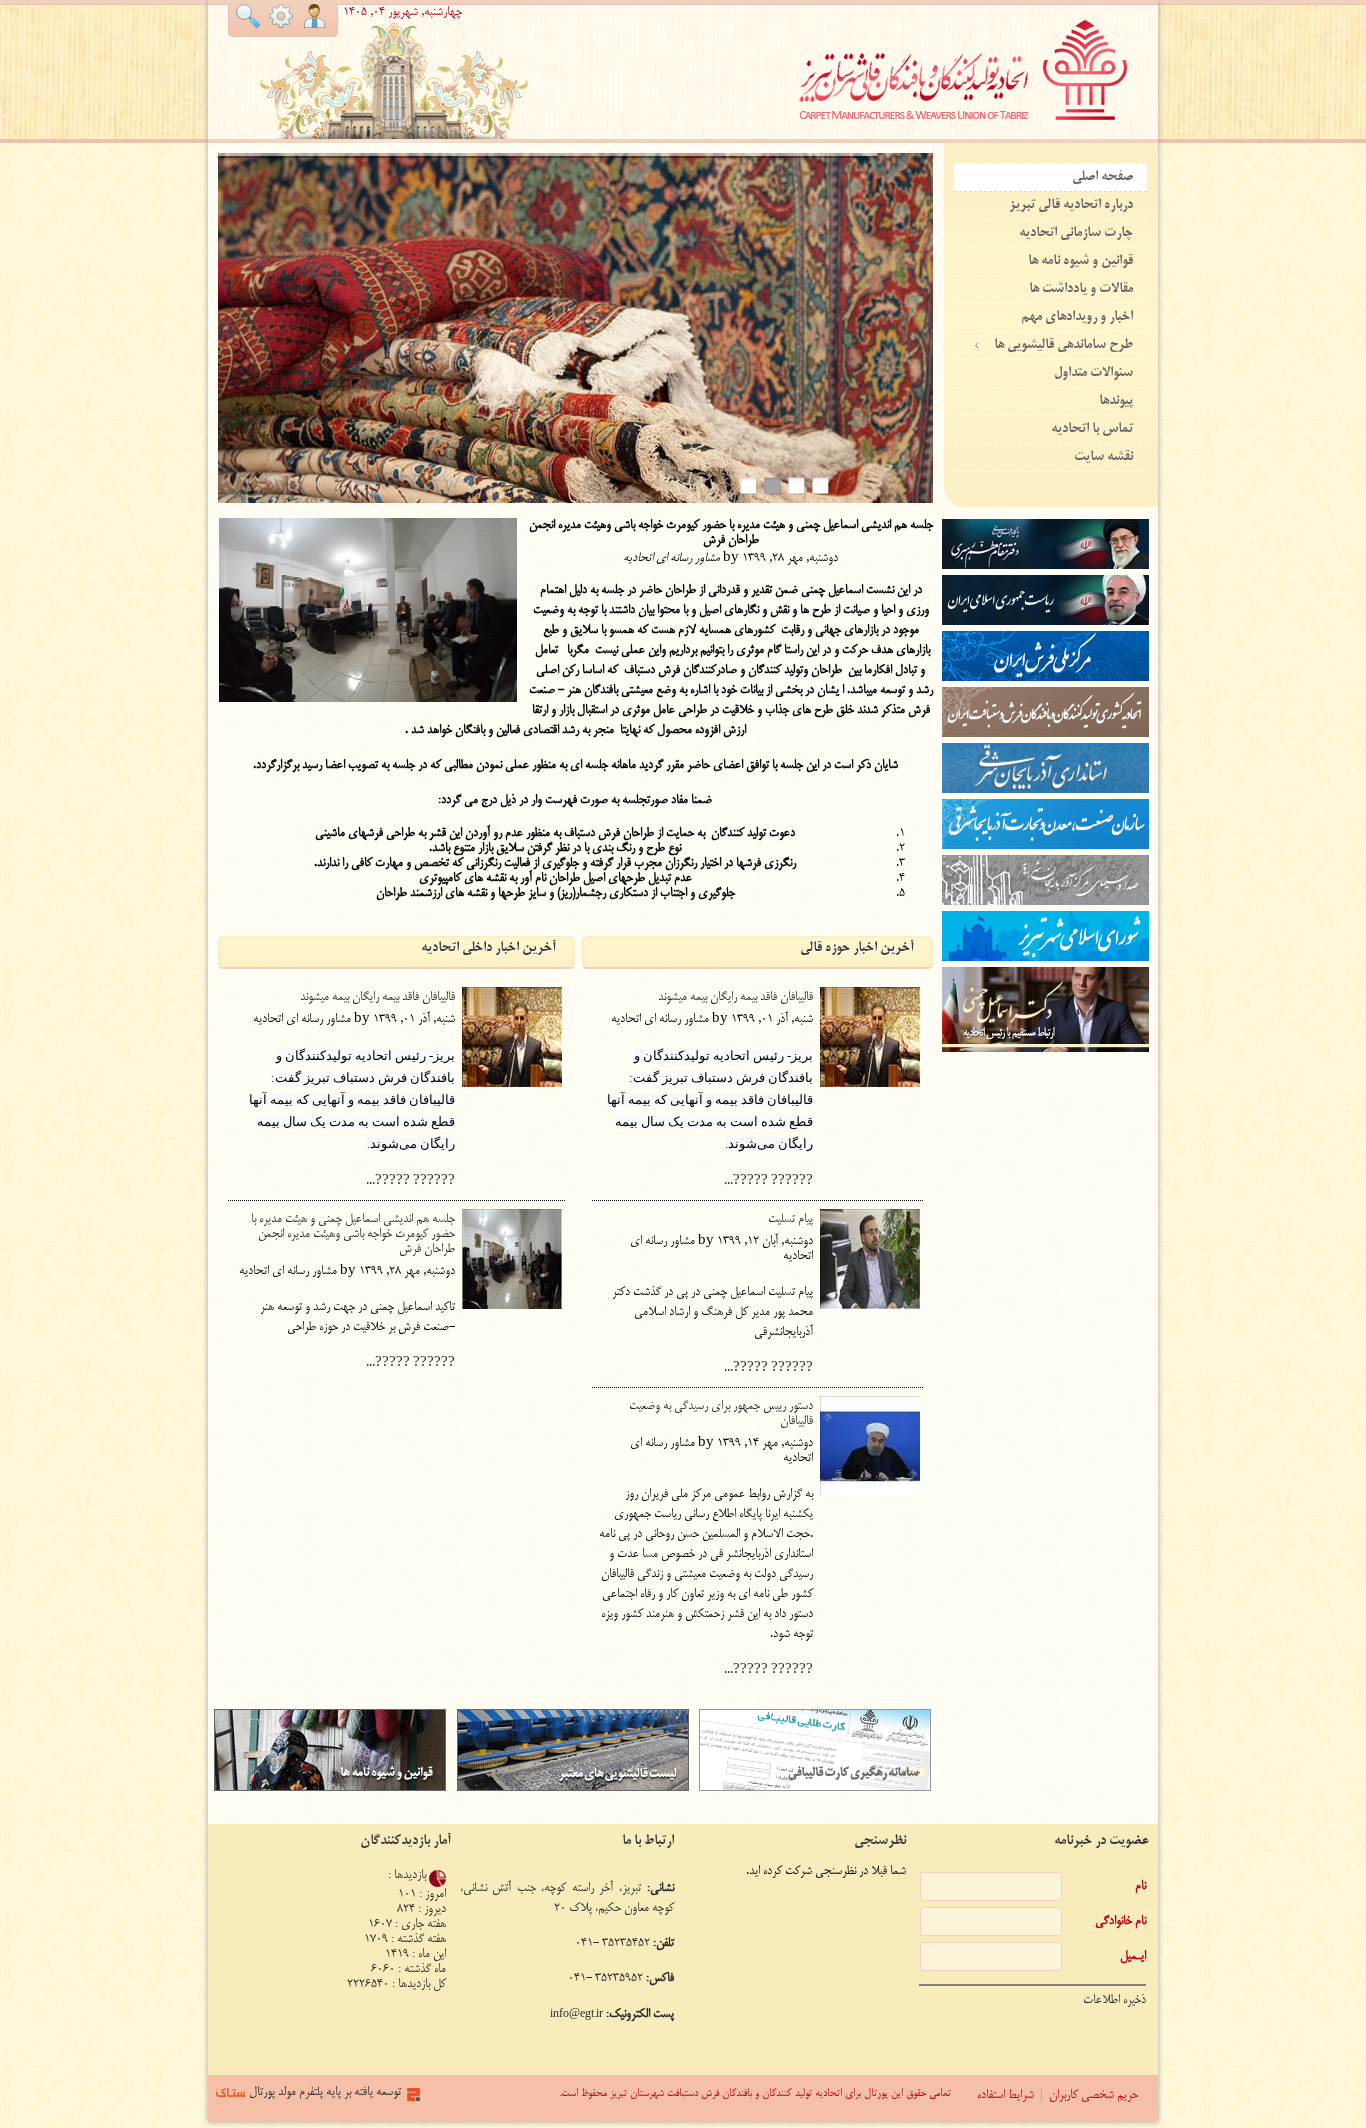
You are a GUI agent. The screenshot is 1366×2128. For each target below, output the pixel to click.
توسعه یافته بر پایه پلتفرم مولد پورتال (325, 2092)
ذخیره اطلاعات (1114, 2000)
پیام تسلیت (790, 1219)
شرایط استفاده (1005, 2095)
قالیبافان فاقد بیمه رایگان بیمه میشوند (377, 997)
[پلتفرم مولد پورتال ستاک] (413, 2108)
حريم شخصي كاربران (1093, 2095)
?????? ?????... (410, 1181)
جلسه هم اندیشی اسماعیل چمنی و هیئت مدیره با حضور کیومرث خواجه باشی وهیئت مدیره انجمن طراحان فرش (353, 1234)
